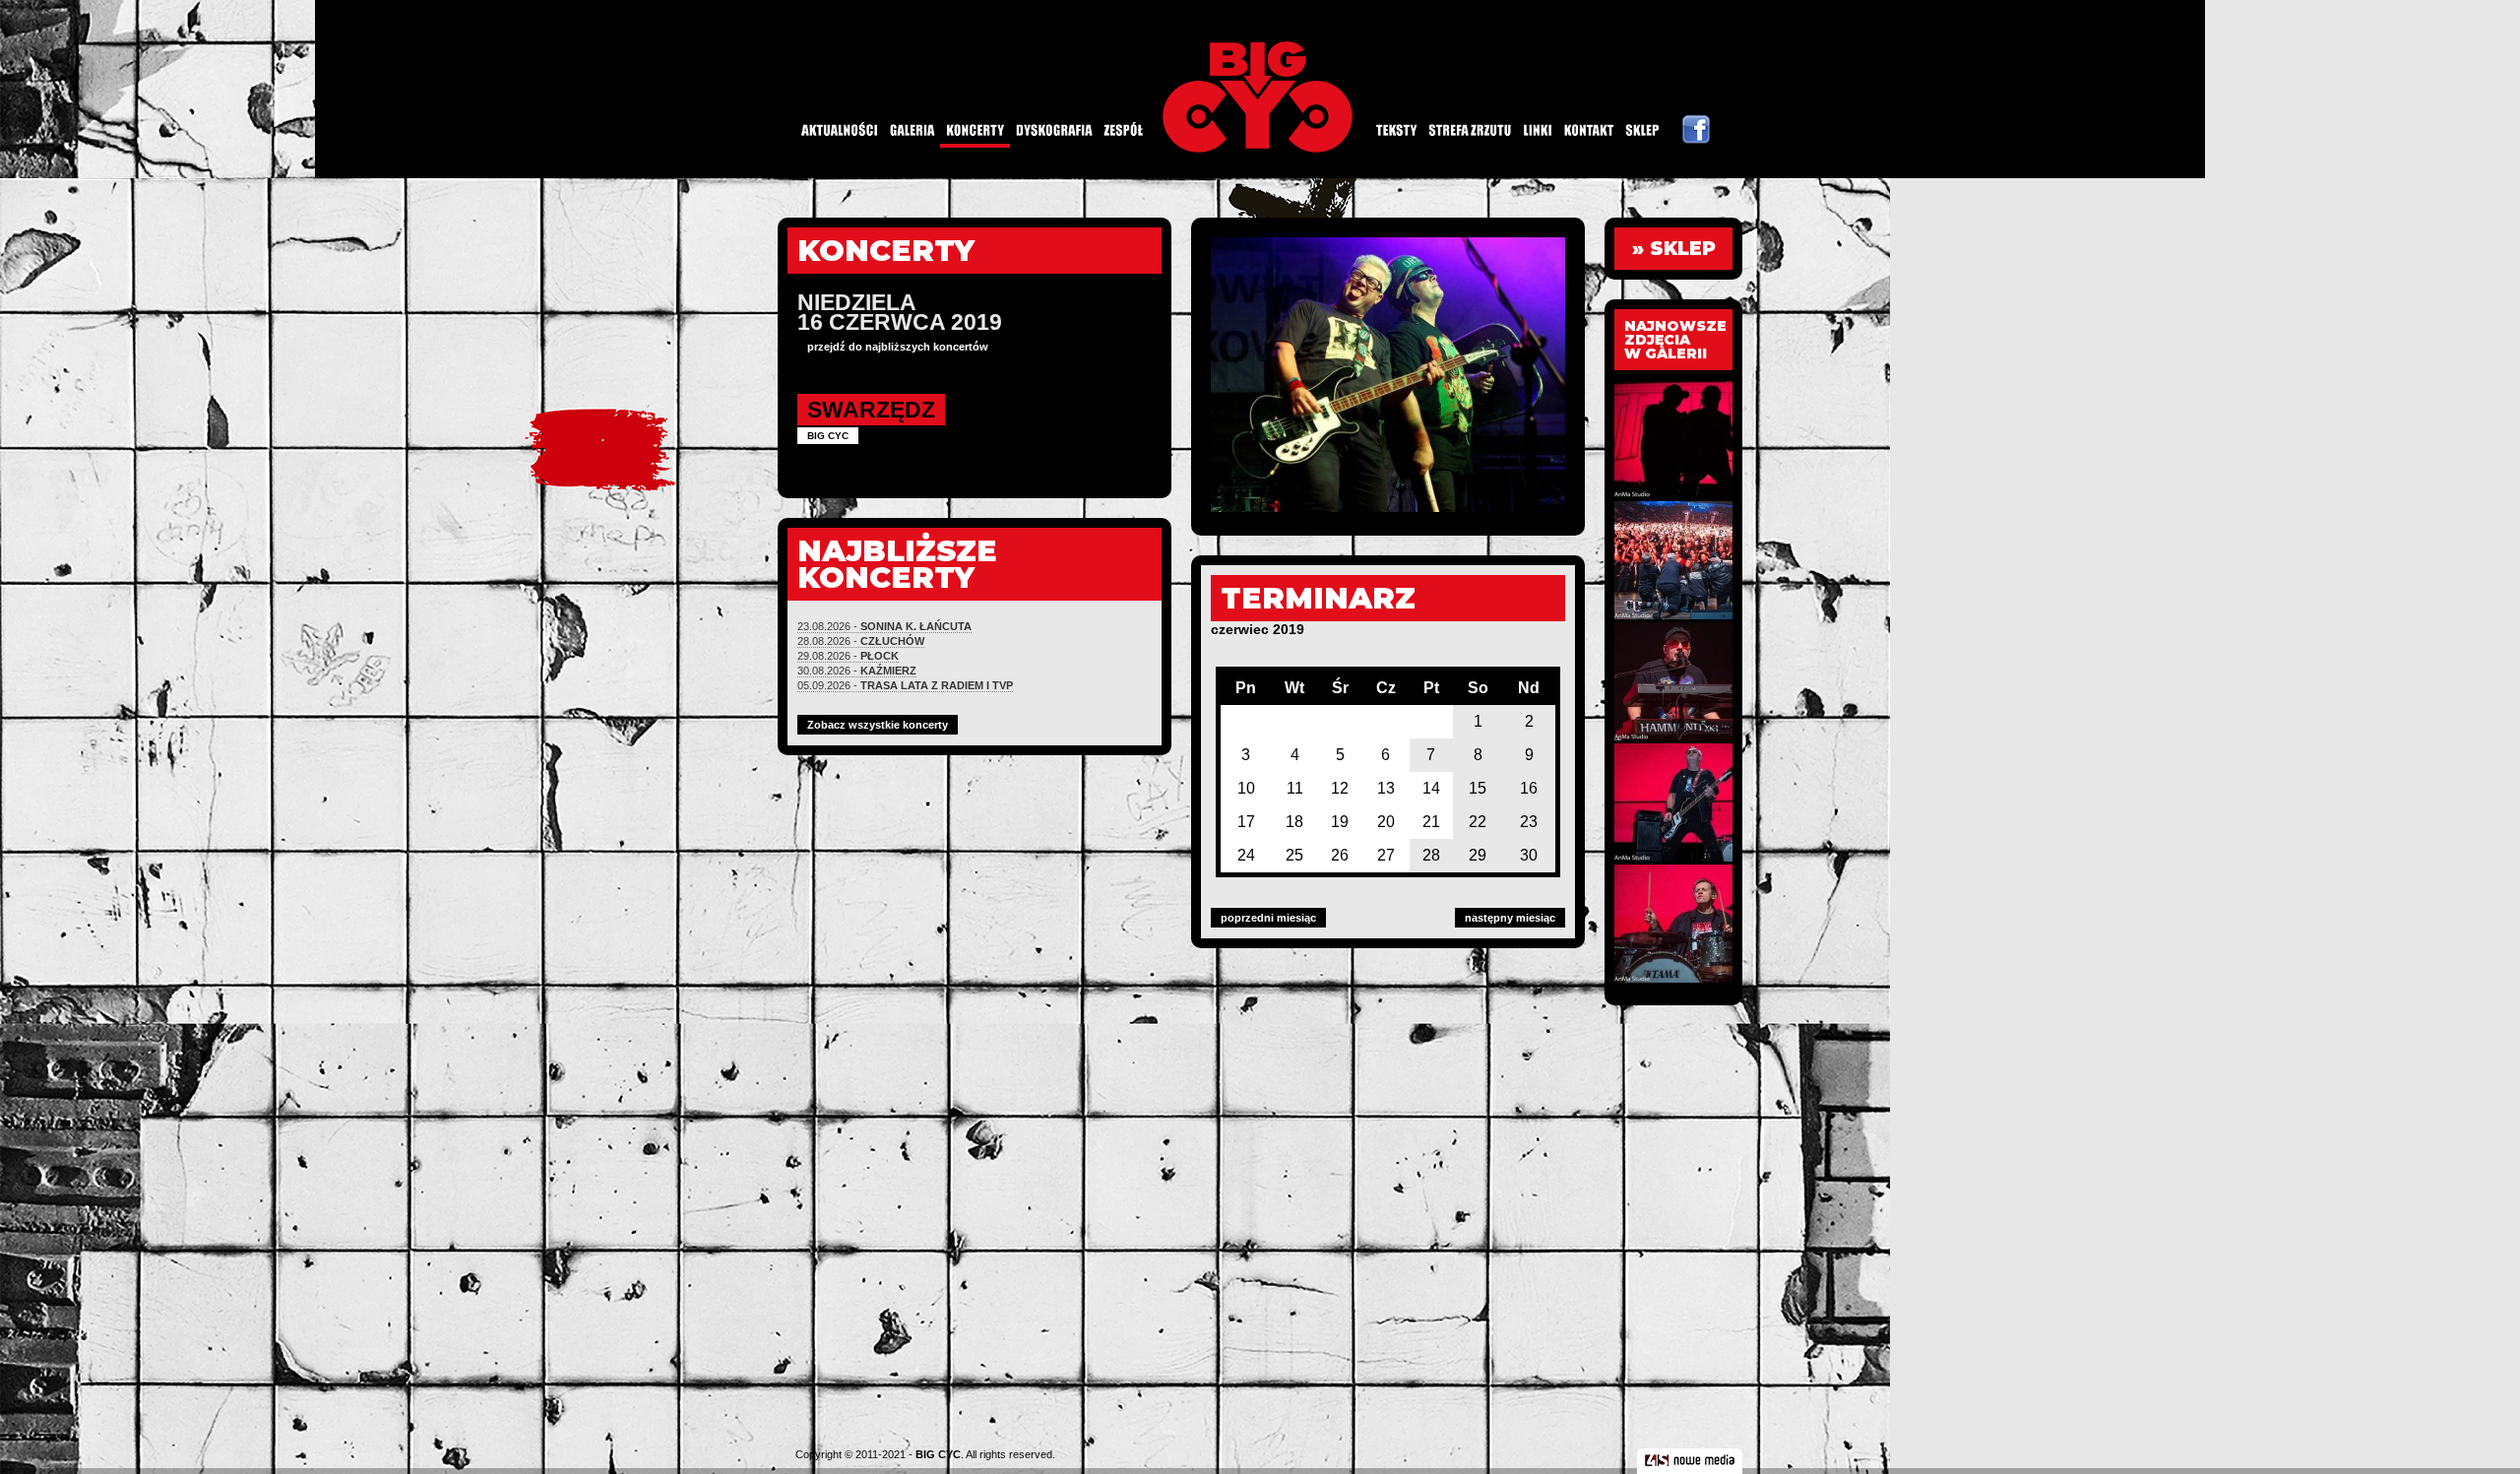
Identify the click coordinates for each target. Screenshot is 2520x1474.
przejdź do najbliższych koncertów (898, 347)
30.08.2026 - (857, 671)
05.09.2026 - (905, 685)
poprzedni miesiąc (1268, 918)
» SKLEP (1674, 249)
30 (1529, 855)
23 (1529, 822)
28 (1431, 855)
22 (1478, 822)
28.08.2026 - (861, 641)
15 (1478, 788)
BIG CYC (938, 1454)
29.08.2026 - (848, 656)
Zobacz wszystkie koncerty (878, 725)
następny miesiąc (1510, 918)
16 (1529, 788)
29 (1478, 855)
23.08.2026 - (884, 626)
